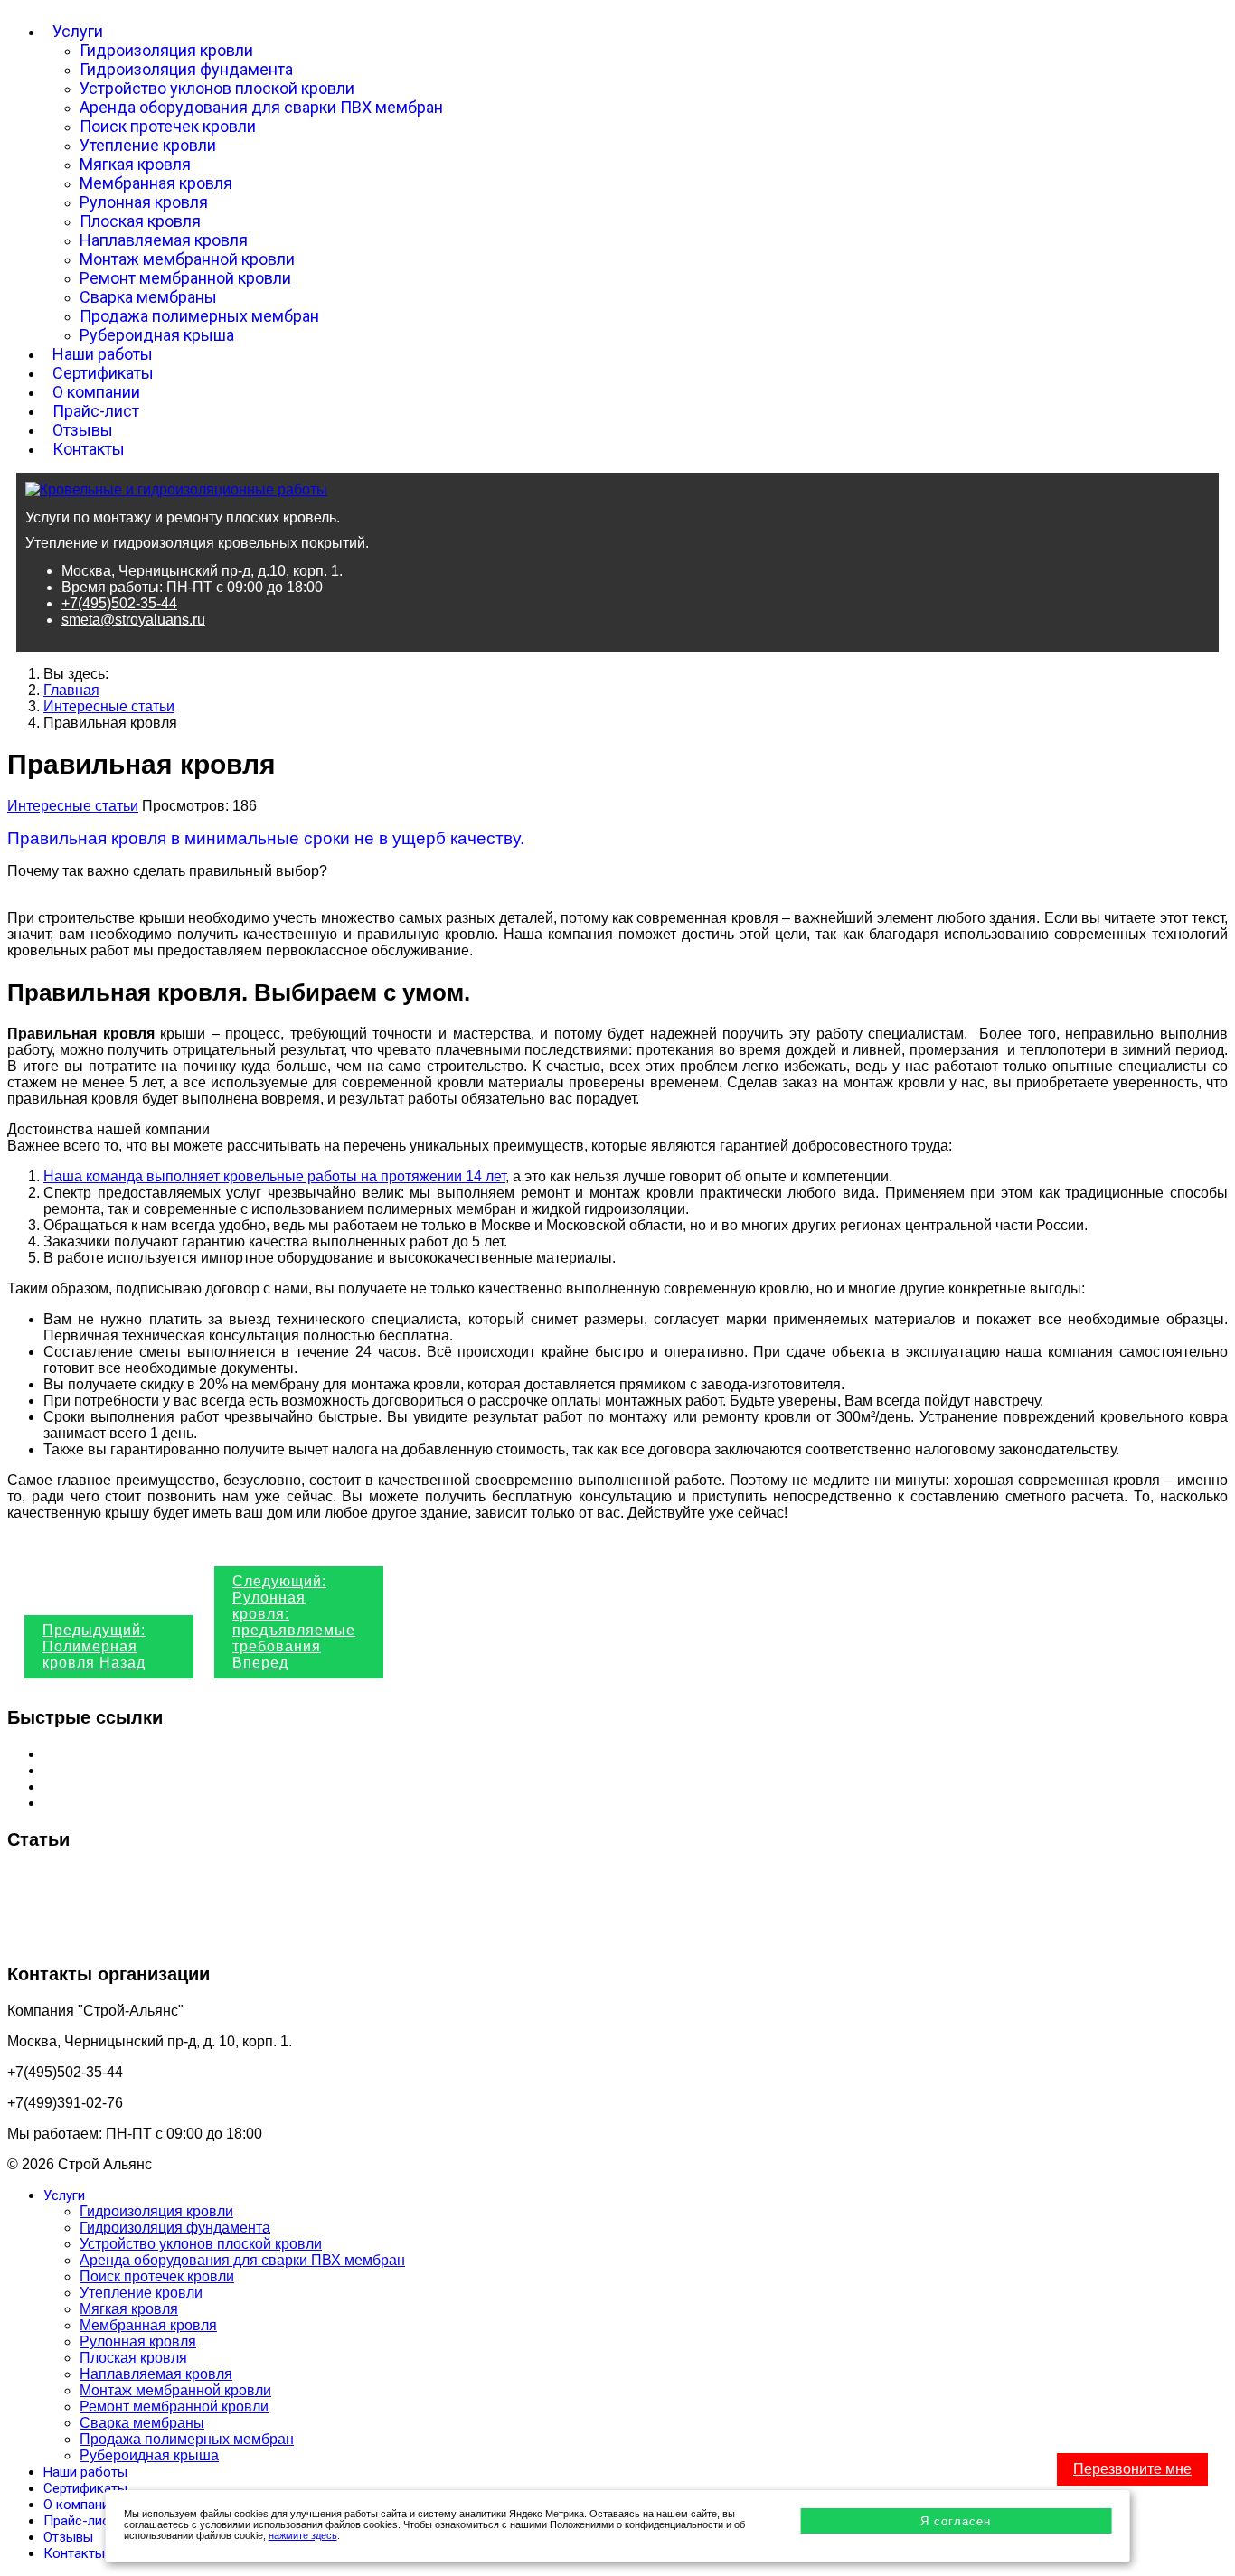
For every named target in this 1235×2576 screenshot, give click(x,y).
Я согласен (956, 2521)
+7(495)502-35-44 (119, 603)
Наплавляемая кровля (164, 240)
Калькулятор (85, 1770)
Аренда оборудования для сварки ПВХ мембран (261, 107)
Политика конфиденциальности (150, 1786)
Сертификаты (103, 373)
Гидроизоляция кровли (166, 50)
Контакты (89, 449)
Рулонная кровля (144, 202)
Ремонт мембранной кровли (185, 278)
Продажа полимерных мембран (199, 316)
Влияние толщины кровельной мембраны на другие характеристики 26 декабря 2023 (293, 1876)
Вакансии (75, 1803)
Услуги (78, 31)
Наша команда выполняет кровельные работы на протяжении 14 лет (274, 1176)
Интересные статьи (73, 806)
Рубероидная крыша (157, 335)
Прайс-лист (96, 411)
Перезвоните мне (1132, 2469)
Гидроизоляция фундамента (186, 69)
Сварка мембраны (148, 297)
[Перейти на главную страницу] (176, 489)
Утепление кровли (148, 145)
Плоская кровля (140, 221)
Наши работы (103, 354)
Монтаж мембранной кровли (187, 259)
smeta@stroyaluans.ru (133, 620)
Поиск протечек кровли (168, 126)
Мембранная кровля (156, 183)
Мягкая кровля (135, 164)
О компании (96, 392)
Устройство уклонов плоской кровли (217, 88)
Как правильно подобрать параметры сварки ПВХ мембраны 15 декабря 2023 (269, 1907)
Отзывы (83, 430)
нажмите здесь (303, 2535)
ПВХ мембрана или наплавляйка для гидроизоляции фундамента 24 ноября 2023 (283, 1937)
